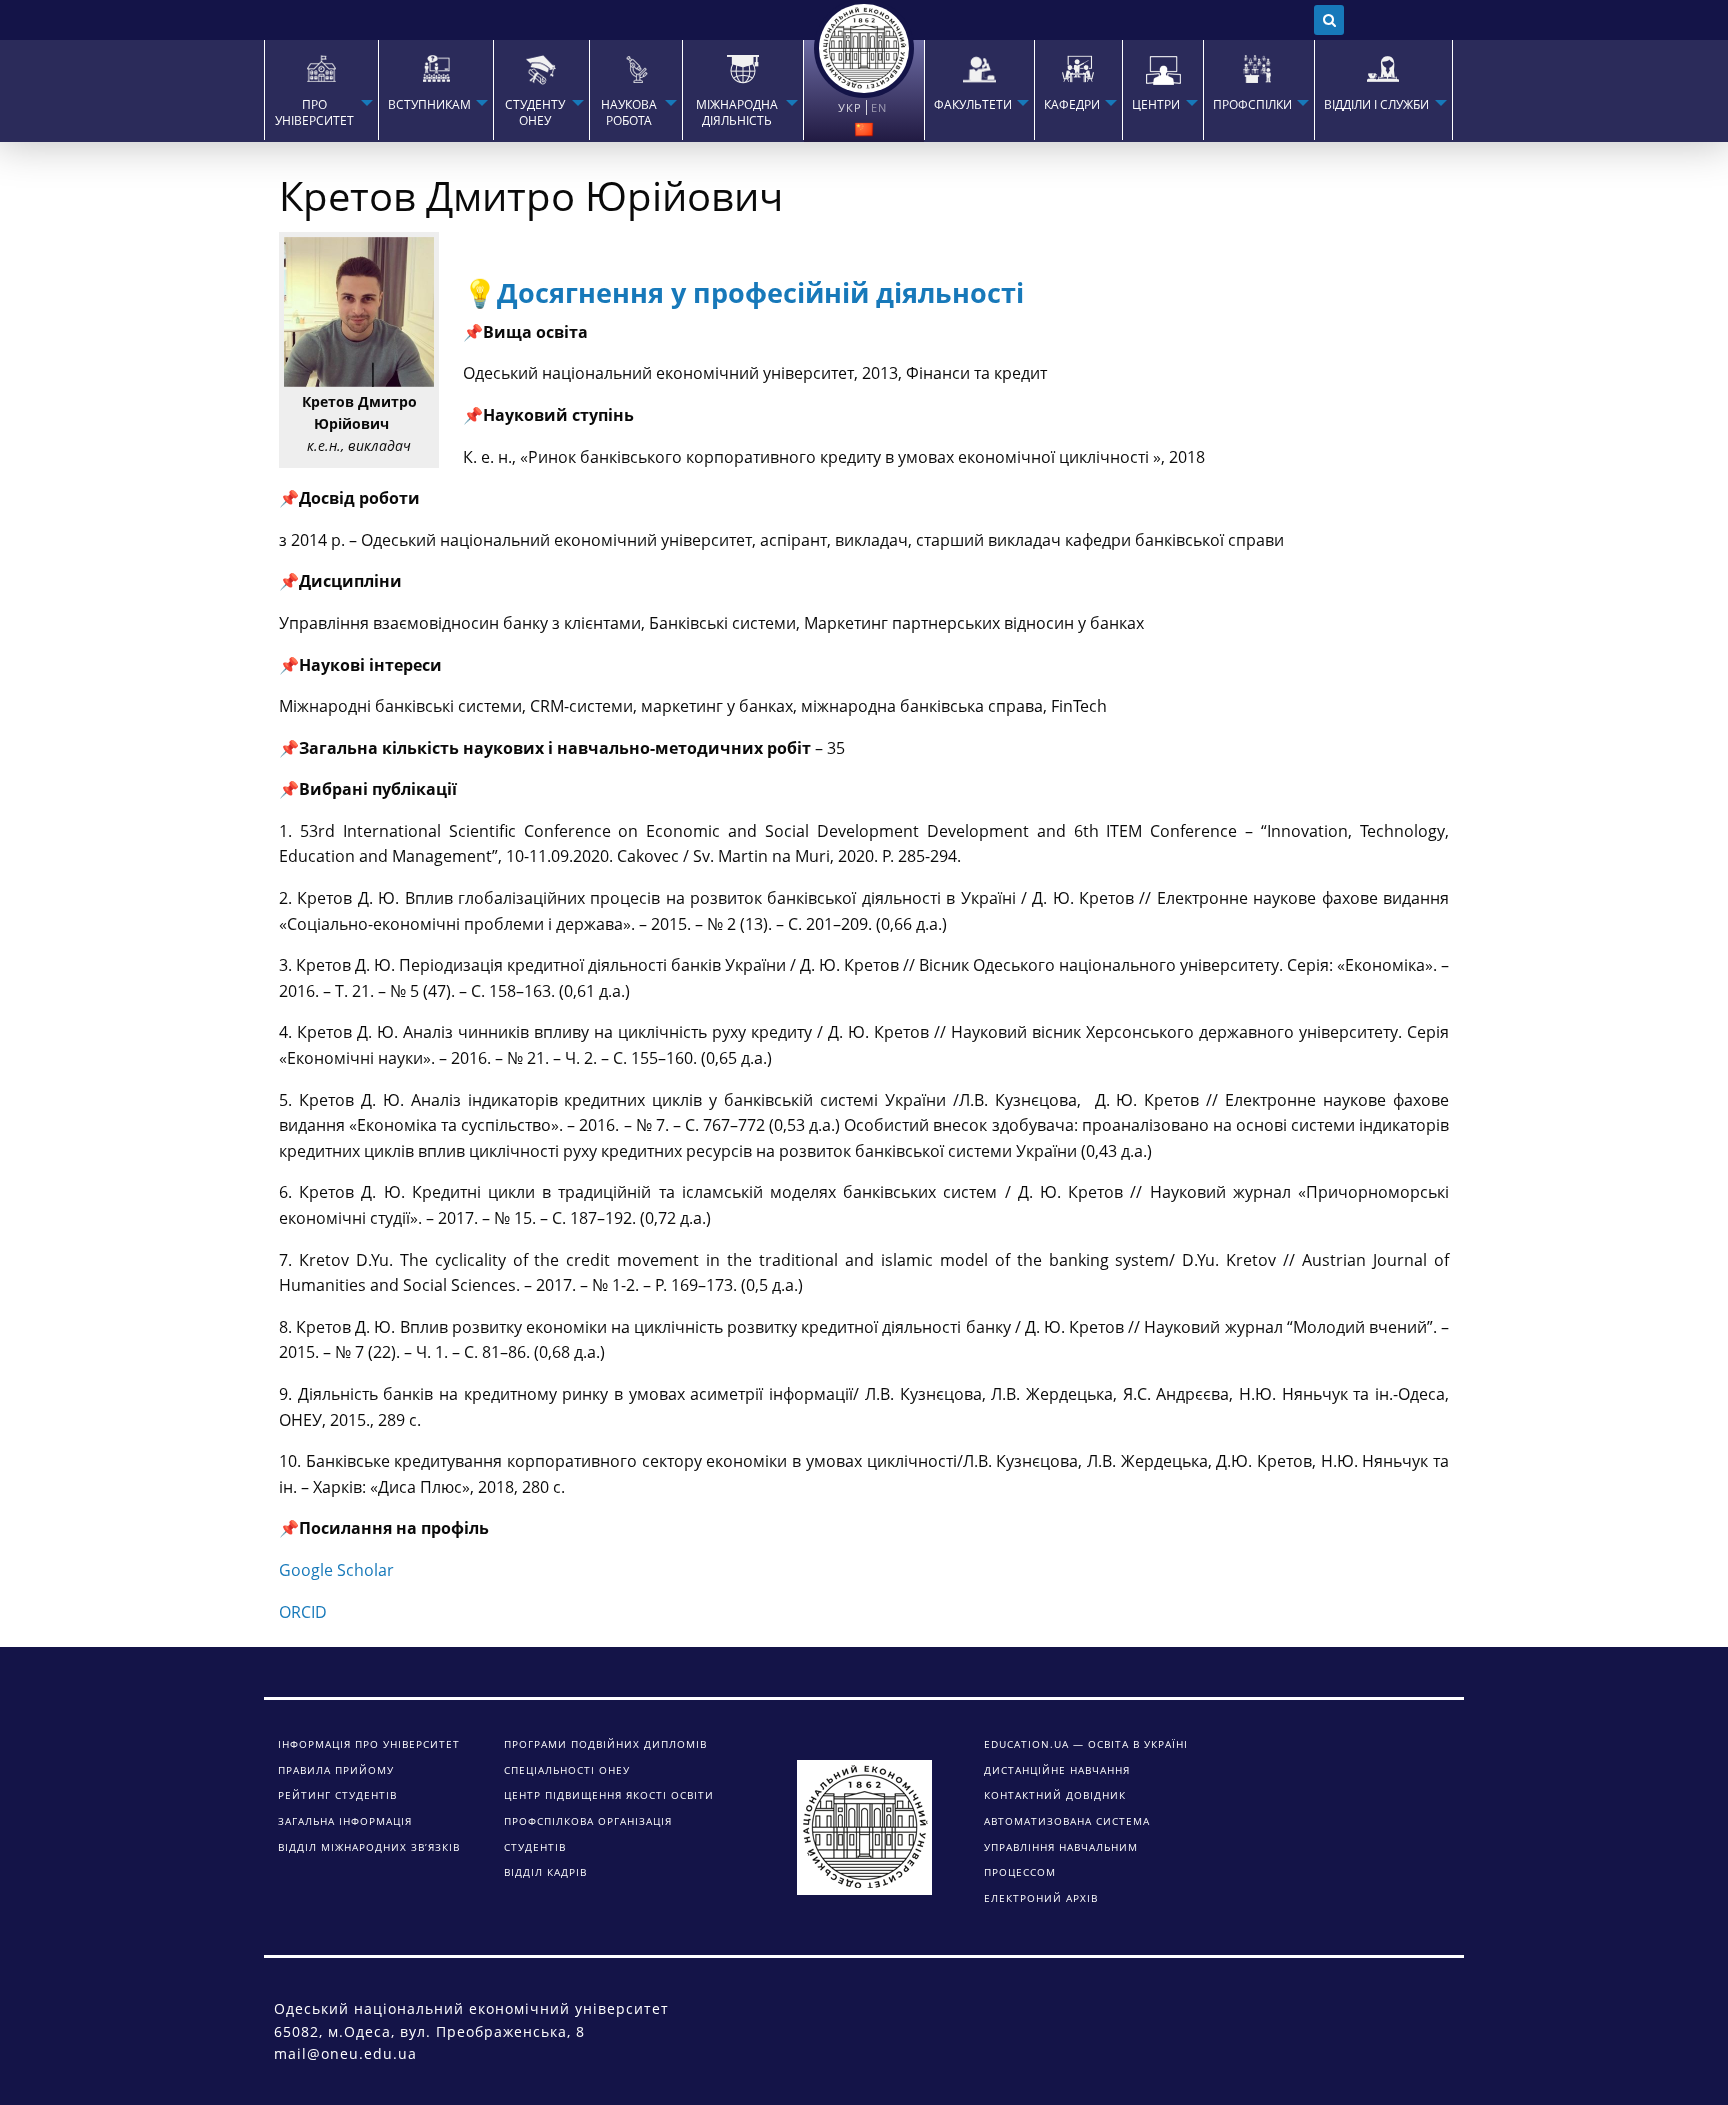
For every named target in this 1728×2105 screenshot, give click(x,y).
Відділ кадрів (545, 1872)
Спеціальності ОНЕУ (567, 1770)
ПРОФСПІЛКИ (1252, 105)
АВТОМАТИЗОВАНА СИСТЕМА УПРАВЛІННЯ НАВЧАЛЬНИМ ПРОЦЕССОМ (1067, 1846)
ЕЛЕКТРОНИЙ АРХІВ (1041, 1898)
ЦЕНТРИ (1156, 105)
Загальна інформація (345, 1821)
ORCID (303, 1612)
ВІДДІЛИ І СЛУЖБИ (1376, 105)
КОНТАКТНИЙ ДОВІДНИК (1055, 1795)
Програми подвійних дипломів (605, 1744)
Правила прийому (336, 1770)
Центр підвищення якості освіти (609, 1795)
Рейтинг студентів (337, 1795)
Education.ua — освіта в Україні (1086, 1744)
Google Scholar (336, 1570)
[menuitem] (321, 90)
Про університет (314, 113)
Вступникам (429, 105)
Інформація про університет (369, 1744)
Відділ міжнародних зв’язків (369, 1847)
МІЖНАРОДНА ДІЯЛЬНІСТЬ (737, 113)
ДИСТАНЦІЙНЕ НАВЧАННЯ (1057, 1770)
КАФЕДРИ (1072, 105)
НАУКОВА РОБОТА (629, 113)
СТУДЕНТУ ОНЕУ (535, 113)
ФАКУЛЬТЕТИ (973, 105)
